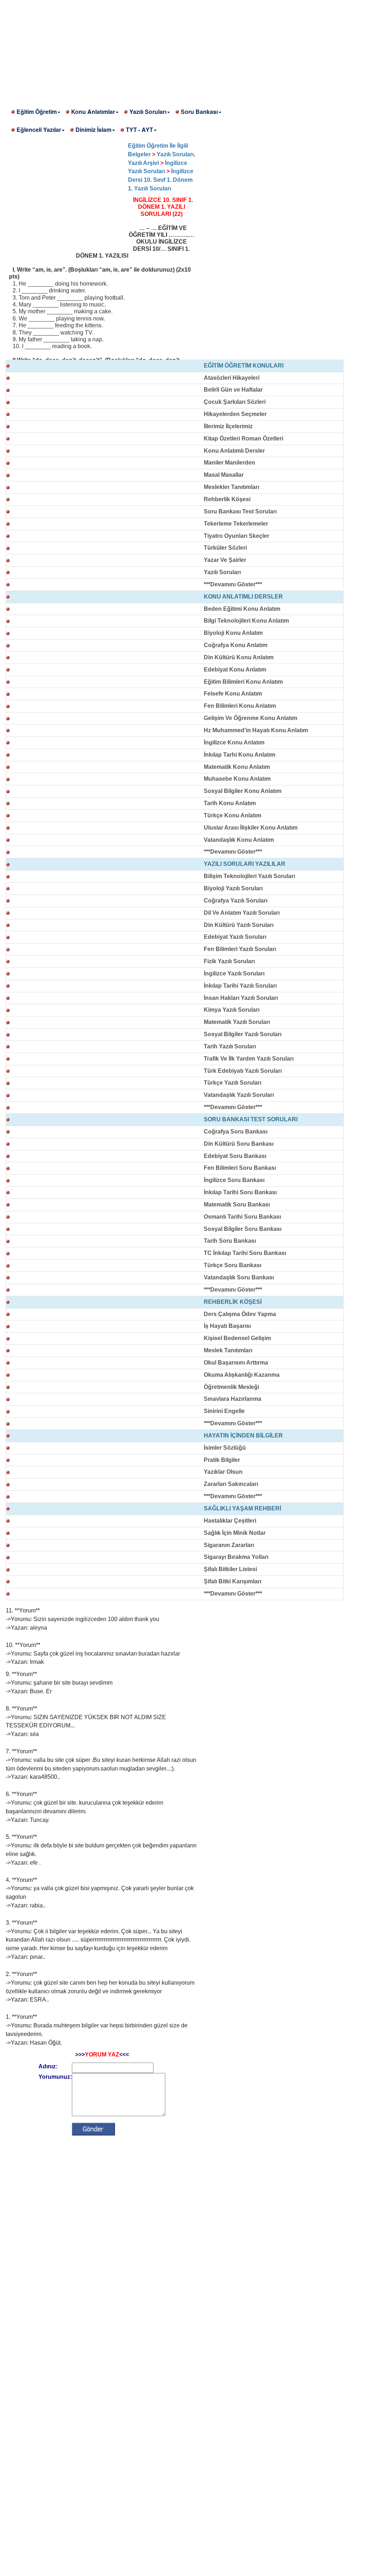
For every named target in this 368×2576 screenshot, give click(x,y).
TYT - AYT (139, 130)
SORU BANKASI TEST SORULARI (251, 1119)
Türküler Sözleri (225, 548)
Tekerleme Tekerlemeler (236, 524)
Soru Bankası (199, 112)
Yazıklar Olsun (223, 1472)
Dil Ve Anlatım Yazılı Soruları (242, 913)
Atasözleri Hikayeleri (232, 378)
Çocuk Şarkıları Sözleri (235, 402)
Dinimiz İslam (93, 130)
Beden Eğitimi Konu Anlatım (242, 609)
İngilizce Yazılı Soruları (234, 973)
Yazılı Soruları (148, 112)
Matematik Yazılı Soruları (237, 1022)
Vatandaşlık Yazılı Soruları (239, 1095)
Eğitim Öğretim (37, 112)
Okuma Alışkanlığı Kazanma (242, 1375)
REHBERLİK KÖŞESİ (233, 1302)
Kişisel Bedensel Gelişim (237, 1338)
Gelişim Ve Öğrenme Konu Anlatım (250, 718)
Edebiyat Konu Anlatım (235, 670)
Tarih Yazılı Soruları (230, 1046)
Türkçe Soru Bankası (233, 1265)
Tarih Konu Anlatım (230, 803)
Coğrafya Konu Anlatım (236, 645)
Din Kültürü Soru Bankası (239, 1144)
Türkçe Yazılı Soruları (233, 1083)
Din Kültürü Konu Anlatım (239, 657)
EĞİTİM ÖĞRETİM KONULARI (244, 366)
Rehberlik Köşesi (227, 499)
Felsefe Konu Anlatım (233, 694)
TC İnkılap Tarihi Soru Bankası (245, 1253)
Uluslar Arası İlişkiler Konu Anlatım (251, 828)
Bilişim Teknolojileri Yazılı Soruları (249, 876)
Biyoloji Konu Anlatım (233, 633)
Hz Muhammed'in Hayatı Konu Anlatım (256, 730)
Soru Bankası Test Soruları (240, 511)
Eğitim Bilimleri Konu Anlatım (243, 682)
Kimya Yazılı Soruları (232, 1010)
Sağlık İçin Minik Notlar (235, 1533)
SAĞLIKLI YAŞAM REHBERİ (242, 1508)
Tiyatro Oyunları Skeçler (236, 536)
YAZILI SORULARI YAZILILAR (245, 864)
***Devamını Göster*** (233, 584)
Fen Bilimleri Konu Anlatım (240, 706)
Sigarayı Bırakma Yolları (236, 1557)
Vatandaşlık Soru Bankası (239, 1277)
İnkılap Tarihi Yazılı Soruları (240, 986)
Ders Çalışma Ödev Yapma (240, 1314)
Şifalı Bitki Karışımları (233, 1581)
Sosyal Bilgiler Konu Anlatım (243, 791)
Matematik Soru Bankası (237, 1204)
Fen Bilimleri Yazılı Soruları (240, 949)
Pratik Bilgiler (222, 1460)
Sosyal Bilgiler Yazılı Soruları (243, 1034)
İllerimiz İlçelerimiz (228, 426)
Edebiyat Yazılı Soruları (235, 937)
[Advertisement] (184, 50)
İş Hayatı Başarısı (227, 1326)
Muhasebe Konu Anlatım (237, 779)
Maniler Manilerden (229, 463)
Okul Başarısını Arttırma (236, 1363)
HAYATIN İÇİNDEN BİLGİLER (243, 1435)
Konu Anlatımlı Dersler (234, 451)
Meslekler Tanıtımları (231, 487)
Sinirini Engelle (224, 1411)
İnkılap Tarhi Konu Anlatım (240, 755)
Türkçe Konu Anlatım (233, 815)
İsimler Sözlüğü (225, 1448)
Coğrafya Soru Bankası (236, 1132)
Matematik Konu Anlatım (237, 767)
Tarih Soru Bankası (230, 1241)
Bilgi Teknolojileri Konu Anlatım (246, 621)
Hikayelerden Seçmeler (235, 414)
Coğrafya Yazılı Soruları (236, 901)
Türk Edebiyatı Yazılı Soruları (243, 1071)
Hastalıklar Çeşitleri (230, 1521)
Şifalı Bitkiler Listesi (230, 1569)
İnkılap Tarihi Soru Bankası (240, 1192)
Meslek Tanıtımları (228, 1350)
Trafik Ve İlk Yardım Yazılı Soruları (249, 1059)
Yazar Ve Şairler (225, 560)
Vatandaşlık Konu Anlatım (239, 840)
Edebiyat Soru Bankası (235, 1156)
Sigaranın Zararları (229, 1545)
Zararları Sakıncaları (231, 1484)
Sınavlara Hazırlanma (233, 1399)
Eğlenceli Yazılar (39, 130)
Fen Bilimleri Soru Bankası (240, 1168)
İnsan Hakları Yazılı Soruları (241, 998)
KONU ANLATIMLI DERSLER (243, 597)
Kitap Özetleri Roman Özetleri (243, 438)
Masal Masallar (224, 475)
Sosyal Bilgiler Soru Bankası (243, 1229)
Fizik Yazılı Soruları (229, 961)
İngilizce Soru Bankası (234, 1180)
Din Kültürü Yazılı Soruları (239, 925)
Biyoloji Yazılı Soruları (233, 888)
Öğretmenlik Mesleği (231, 1387)
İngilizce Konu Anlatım (234, 742)
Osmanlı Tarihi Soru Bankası (242, 1217)
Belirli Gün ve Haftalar (233, 390)
